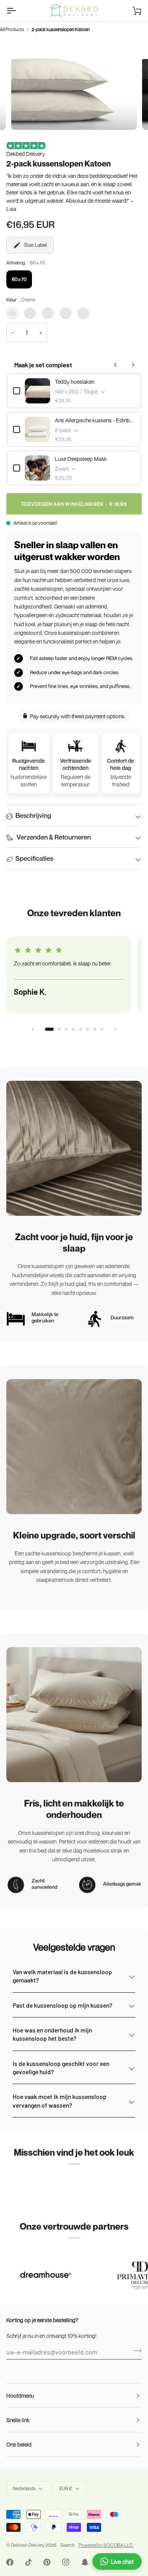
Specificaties (34, 858)
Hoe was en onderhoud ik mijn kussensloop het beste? (52, 2034)
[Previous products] (116, 365)
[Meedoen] (135, 2351)
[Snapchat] (85, 2562)
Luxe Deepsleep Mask (81, 459)
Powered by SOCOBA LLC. (106, 2545)
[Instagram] (66, 2562)
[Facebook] (10, 2562)
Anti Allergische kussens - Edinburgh (95, 420)
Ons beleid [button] (19, 2444)
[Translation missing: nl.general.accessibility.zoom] (26, 115)
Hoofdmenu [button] (20, 2396)
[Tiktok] (28, 2562)
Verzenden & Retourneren (53, 837)
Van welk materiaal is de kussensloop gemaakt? (62, 1976)
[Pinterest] (47, 2562)
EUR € (66, 2488)
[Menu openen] (18, 11)
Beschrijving (33, 815)
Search (67, 2545)
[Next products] (133, 365)
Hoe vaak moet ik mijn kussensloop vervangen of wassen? (60, 2101)
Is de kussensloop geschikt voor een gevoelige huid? (61, 2067)
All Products (12, 29)
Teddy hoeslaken (75, 382)
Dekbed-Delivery (28, 2545)
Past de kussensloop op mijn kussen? (62, 2005)
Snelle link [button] (18, 2420)
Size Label (36, 245)
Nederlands (24, 2488)
